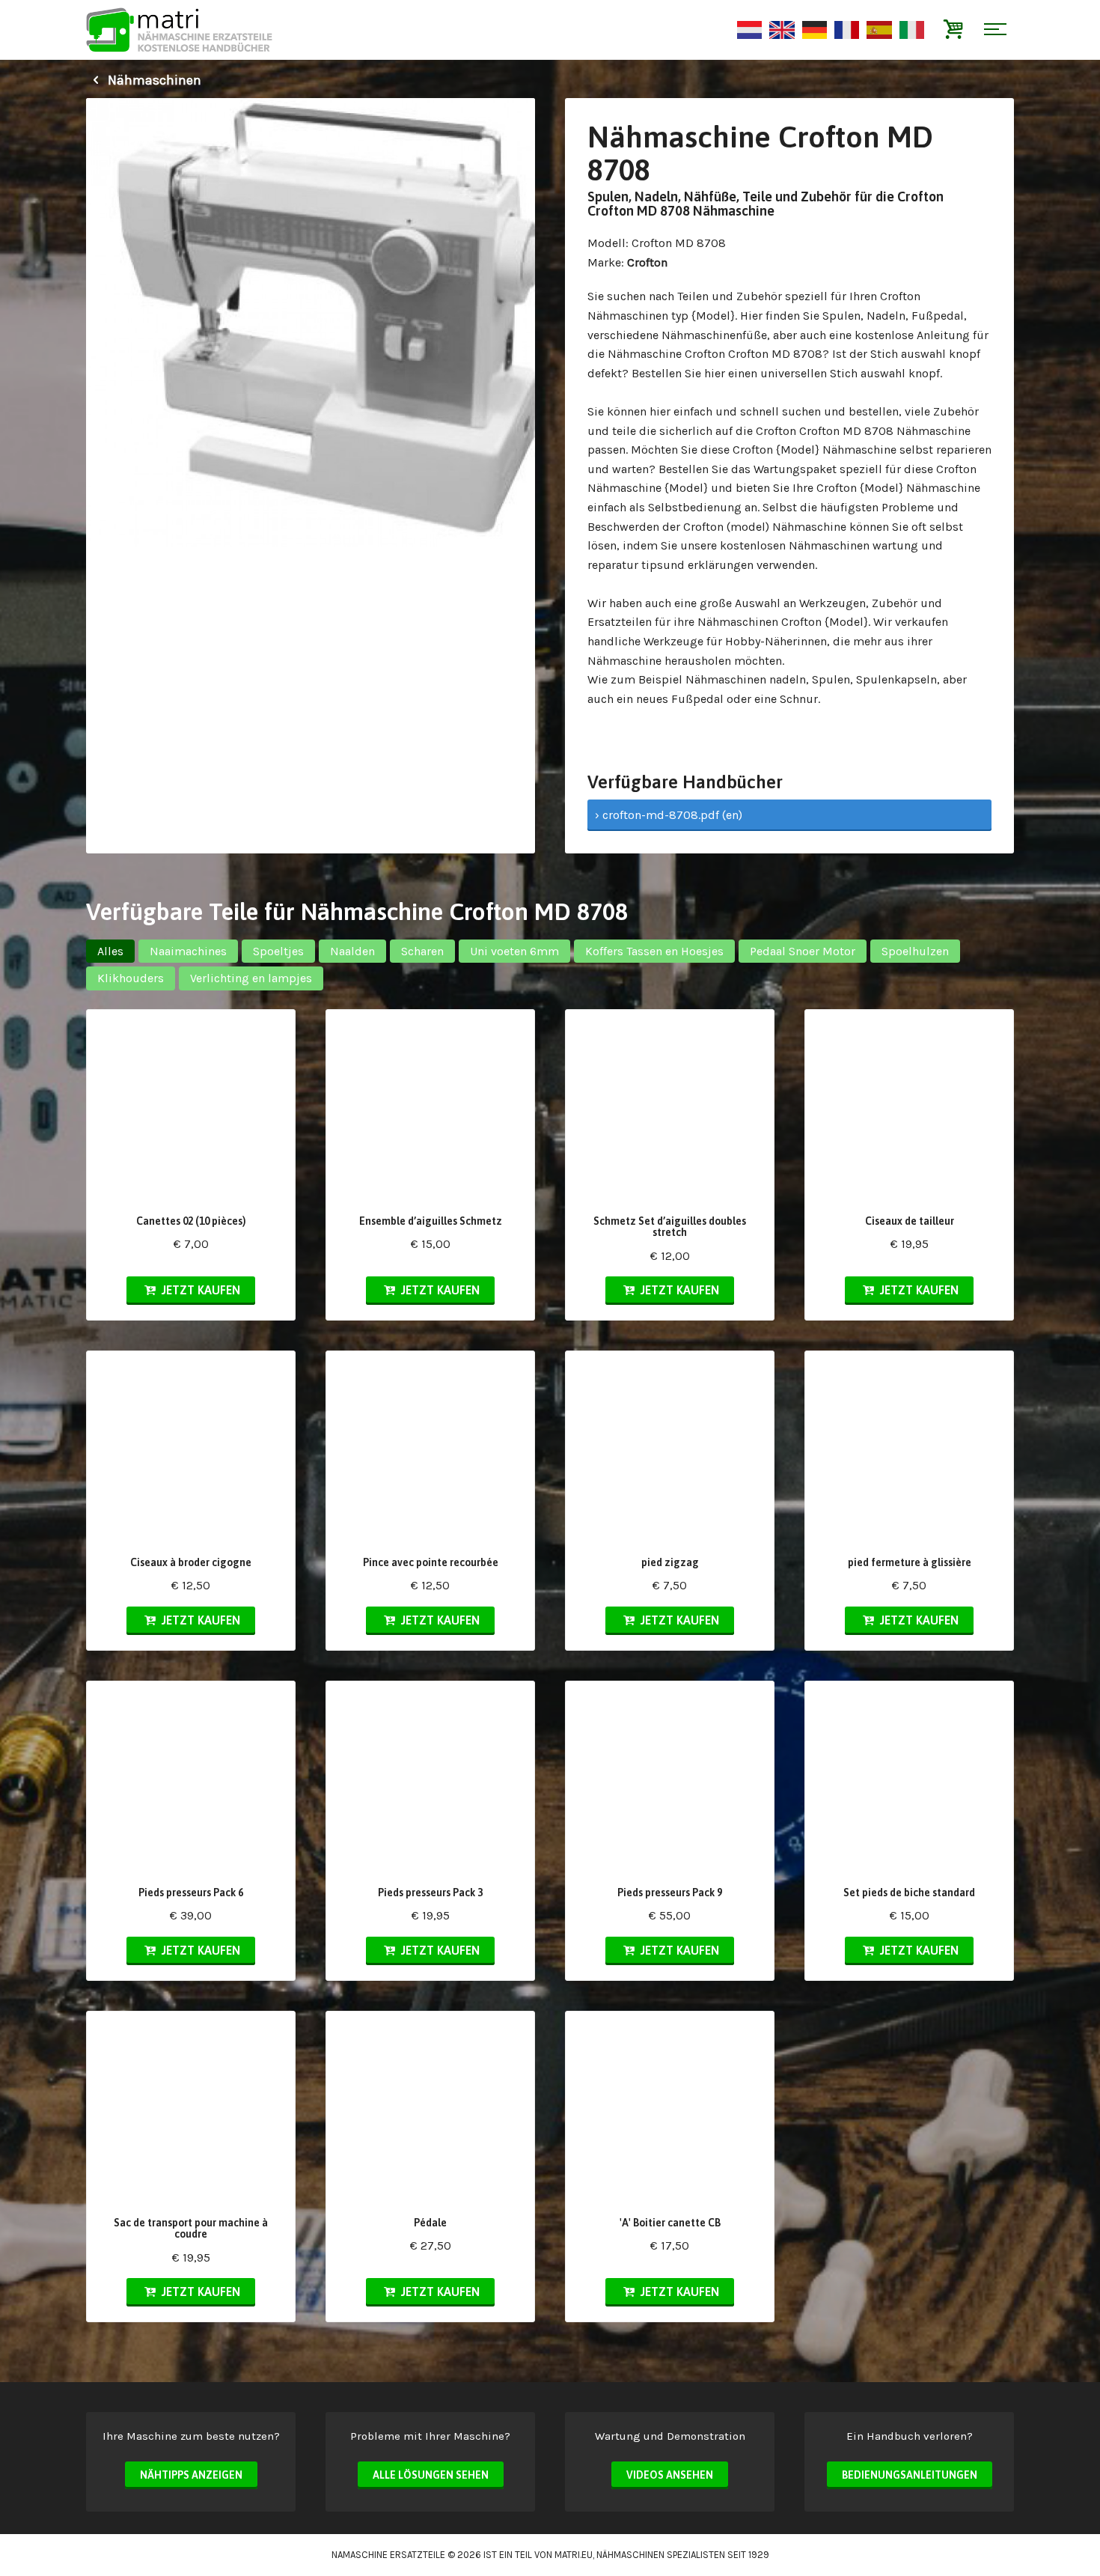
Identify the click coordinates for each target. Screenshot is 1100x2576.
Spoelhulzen (915, 951)
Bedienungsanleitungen (910, 2475)
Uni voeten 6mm (514, 951)
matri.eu (574, 2555)
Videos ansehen (670, 2475)
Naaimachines (188, 951)
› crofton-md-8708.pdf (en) (669, 815)
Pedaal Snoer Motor (803, 951)
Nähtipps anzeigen (191, 2475)
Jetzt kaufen (199, 1290)
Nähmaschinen (153, 80)
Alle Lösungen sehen (431, 2475)
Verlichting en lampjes (251, 978)
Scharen (422, 951)
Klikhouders (131, 978)
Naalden (352, 951)
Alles (110, 951)
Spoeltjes (278, 951)
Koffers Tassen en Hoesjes (654, 951)
